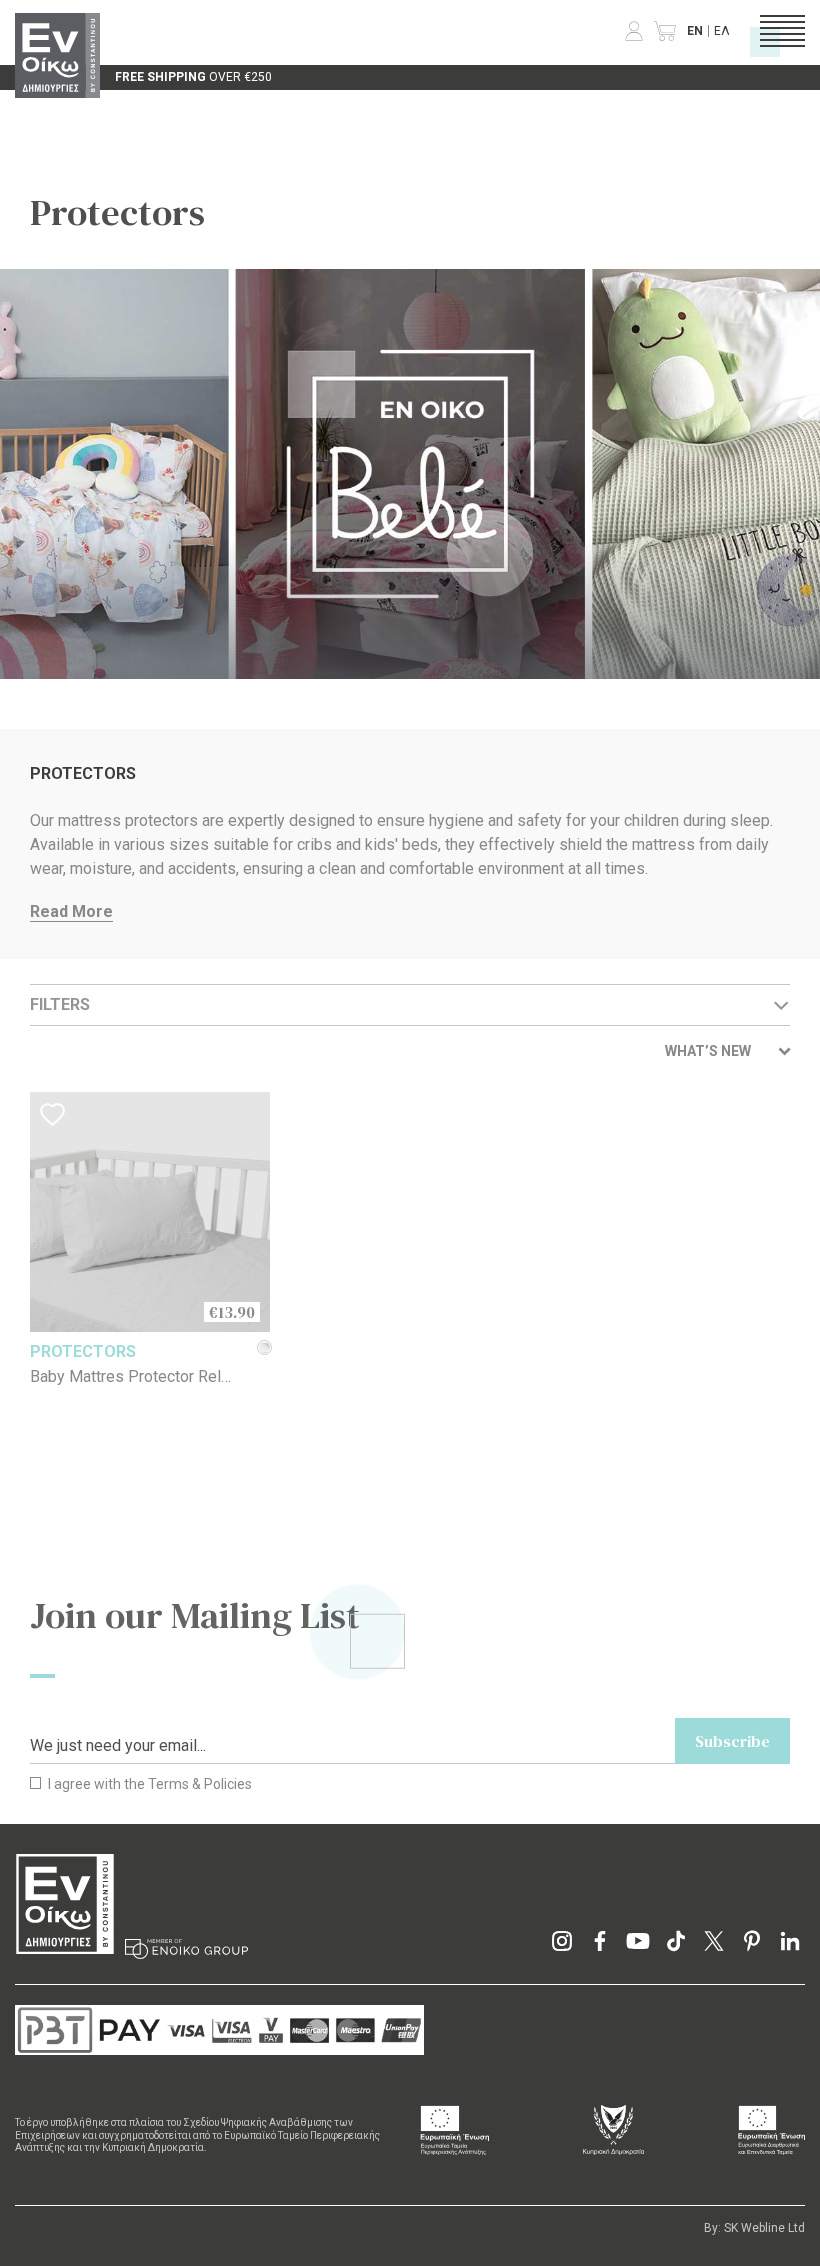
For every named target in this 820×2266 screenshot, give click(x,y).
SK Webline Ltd (764, 2228)
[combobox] (727, 1051)
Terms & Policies (200, 1784)
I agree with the (148, 1784)
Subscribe (732, 1741)
